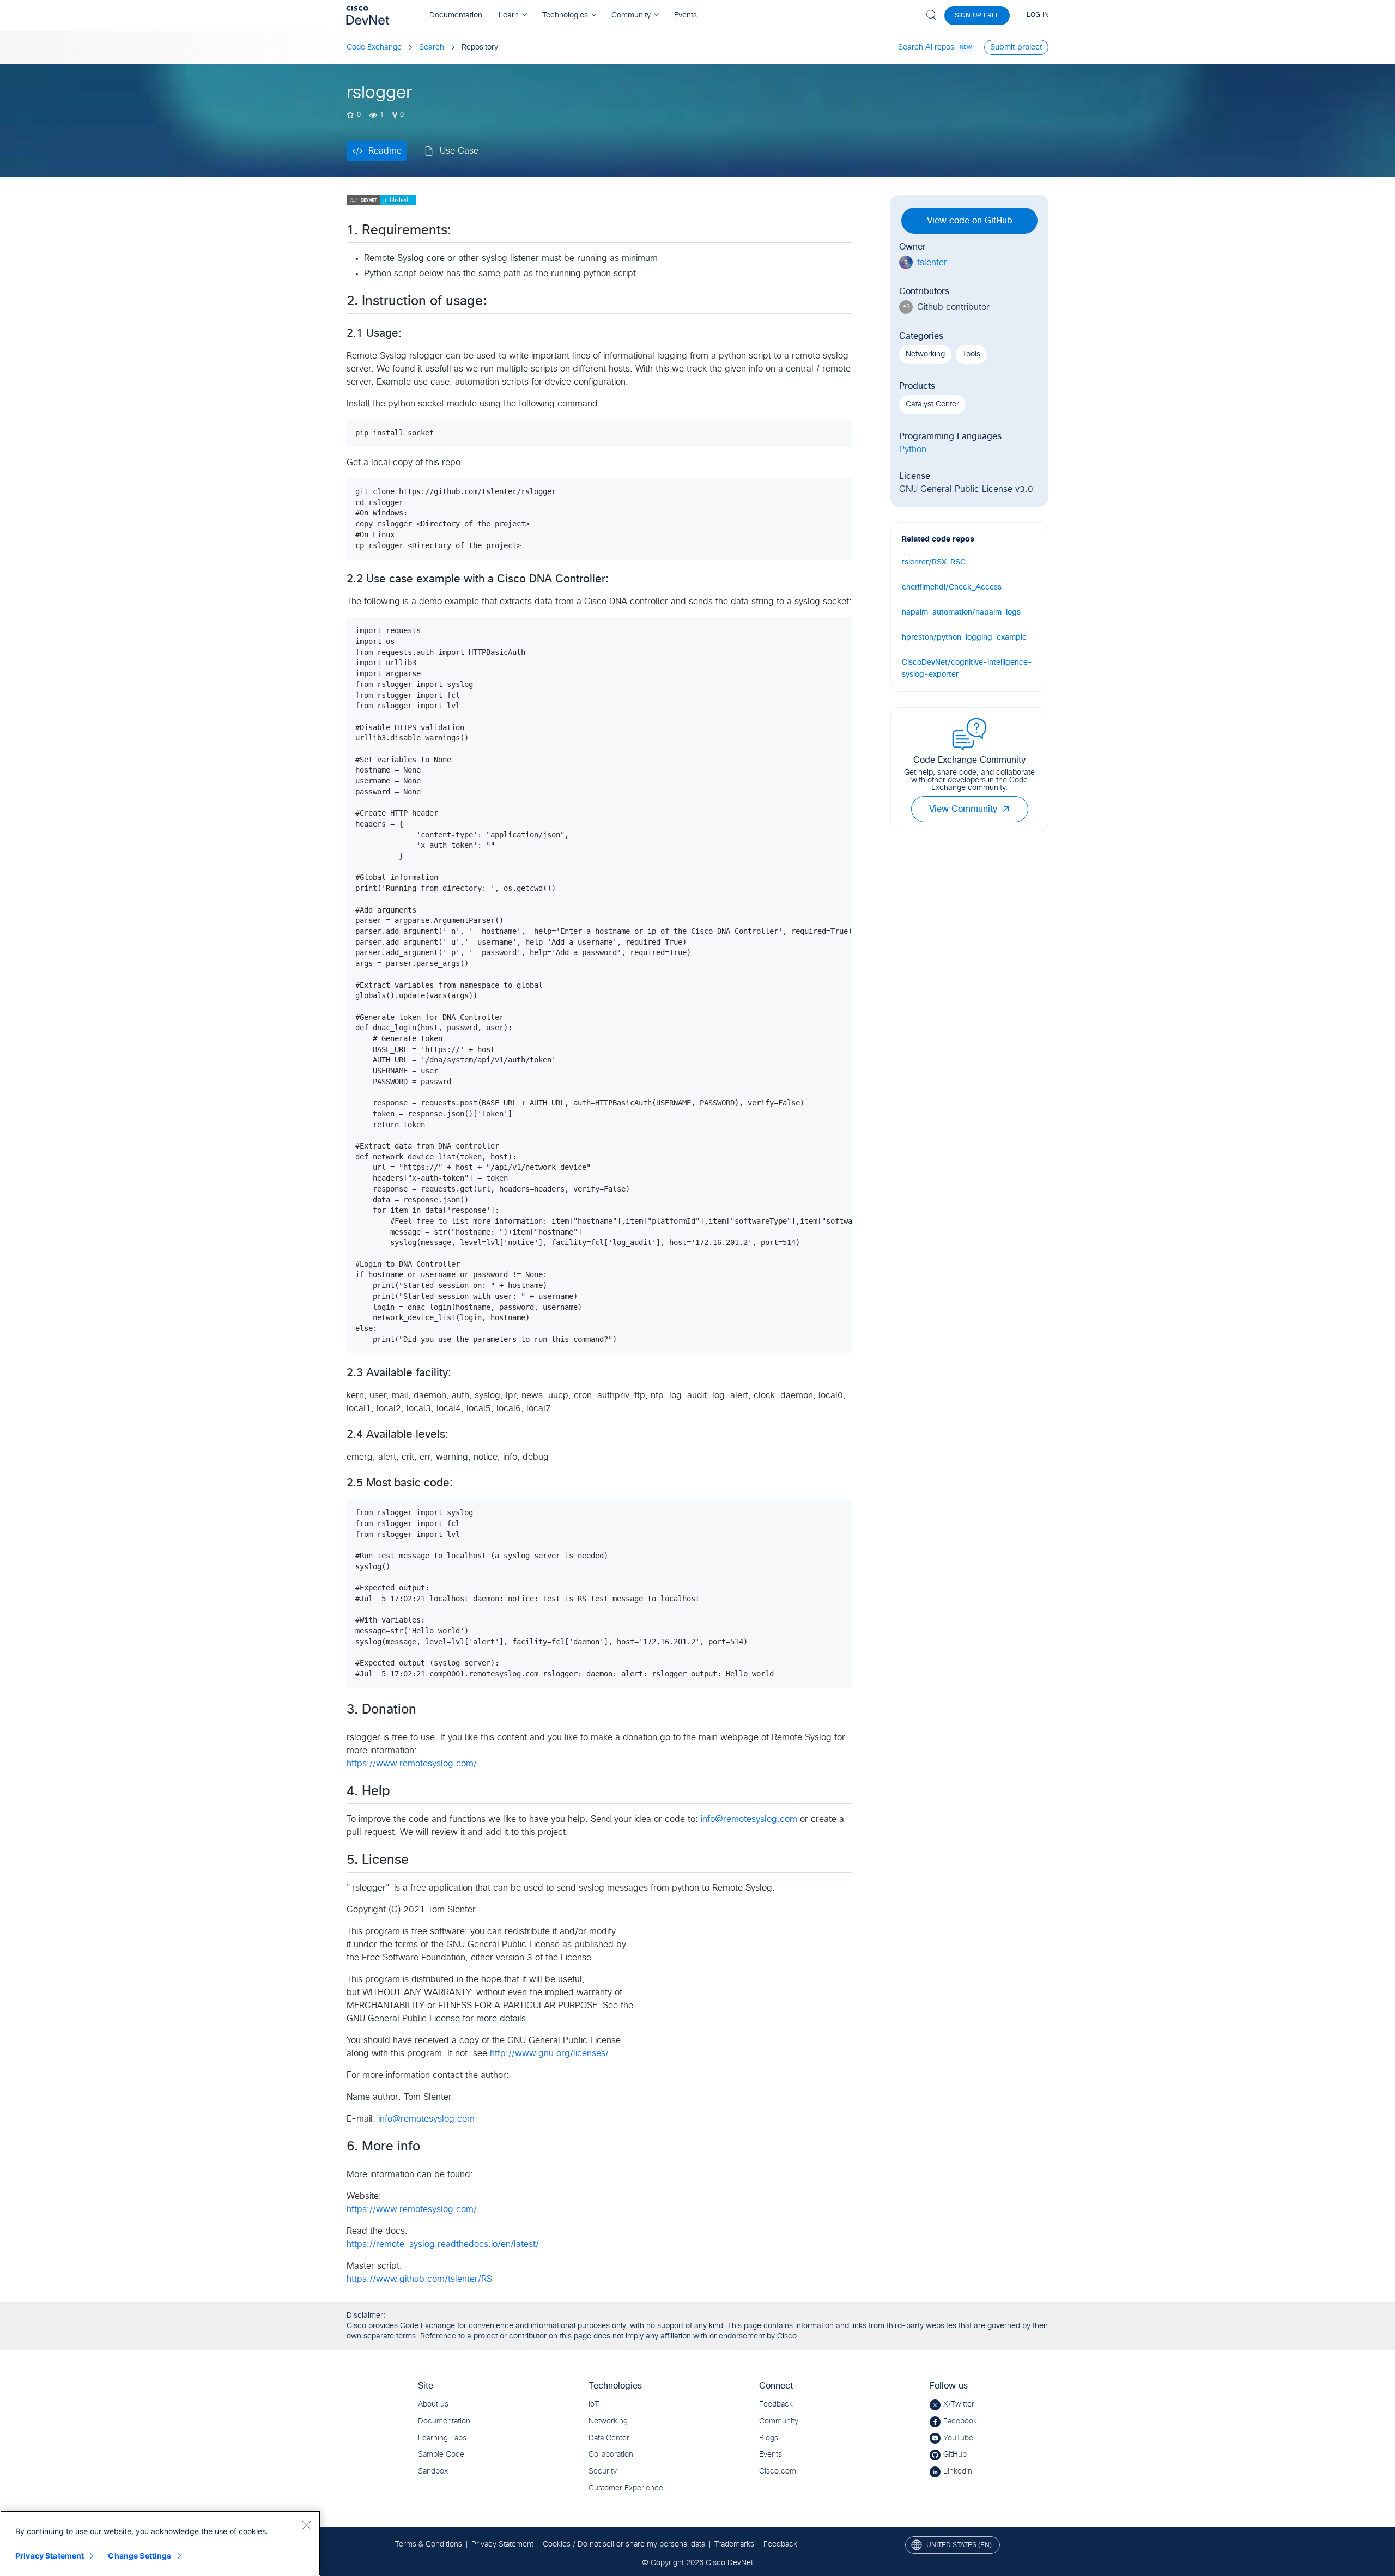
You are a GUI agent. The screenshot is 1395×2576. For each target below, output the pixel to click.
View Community (963, 809)
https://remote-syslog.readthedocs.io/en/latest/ (443, 2244)
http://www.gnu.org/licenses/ (549, 2053)
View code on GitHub (970, 221)
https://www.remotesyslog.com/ (412, 1764)
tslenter (932, 263)
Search (432, 47)
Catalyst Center (932, 404)
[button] (1006, 809)
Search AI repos (926, 47)
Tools (971, 354)
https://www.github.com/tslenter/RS (419, 2279)
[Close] (306, 2525)
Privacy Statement (50, 2556)
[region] (160, 2543)
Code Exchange (374, 47)
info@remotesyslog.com (749, 1819)
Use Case (459, 151)
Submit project (1016, 47)
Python (913, 449)
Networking (925, 354)
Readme (385, 151)
